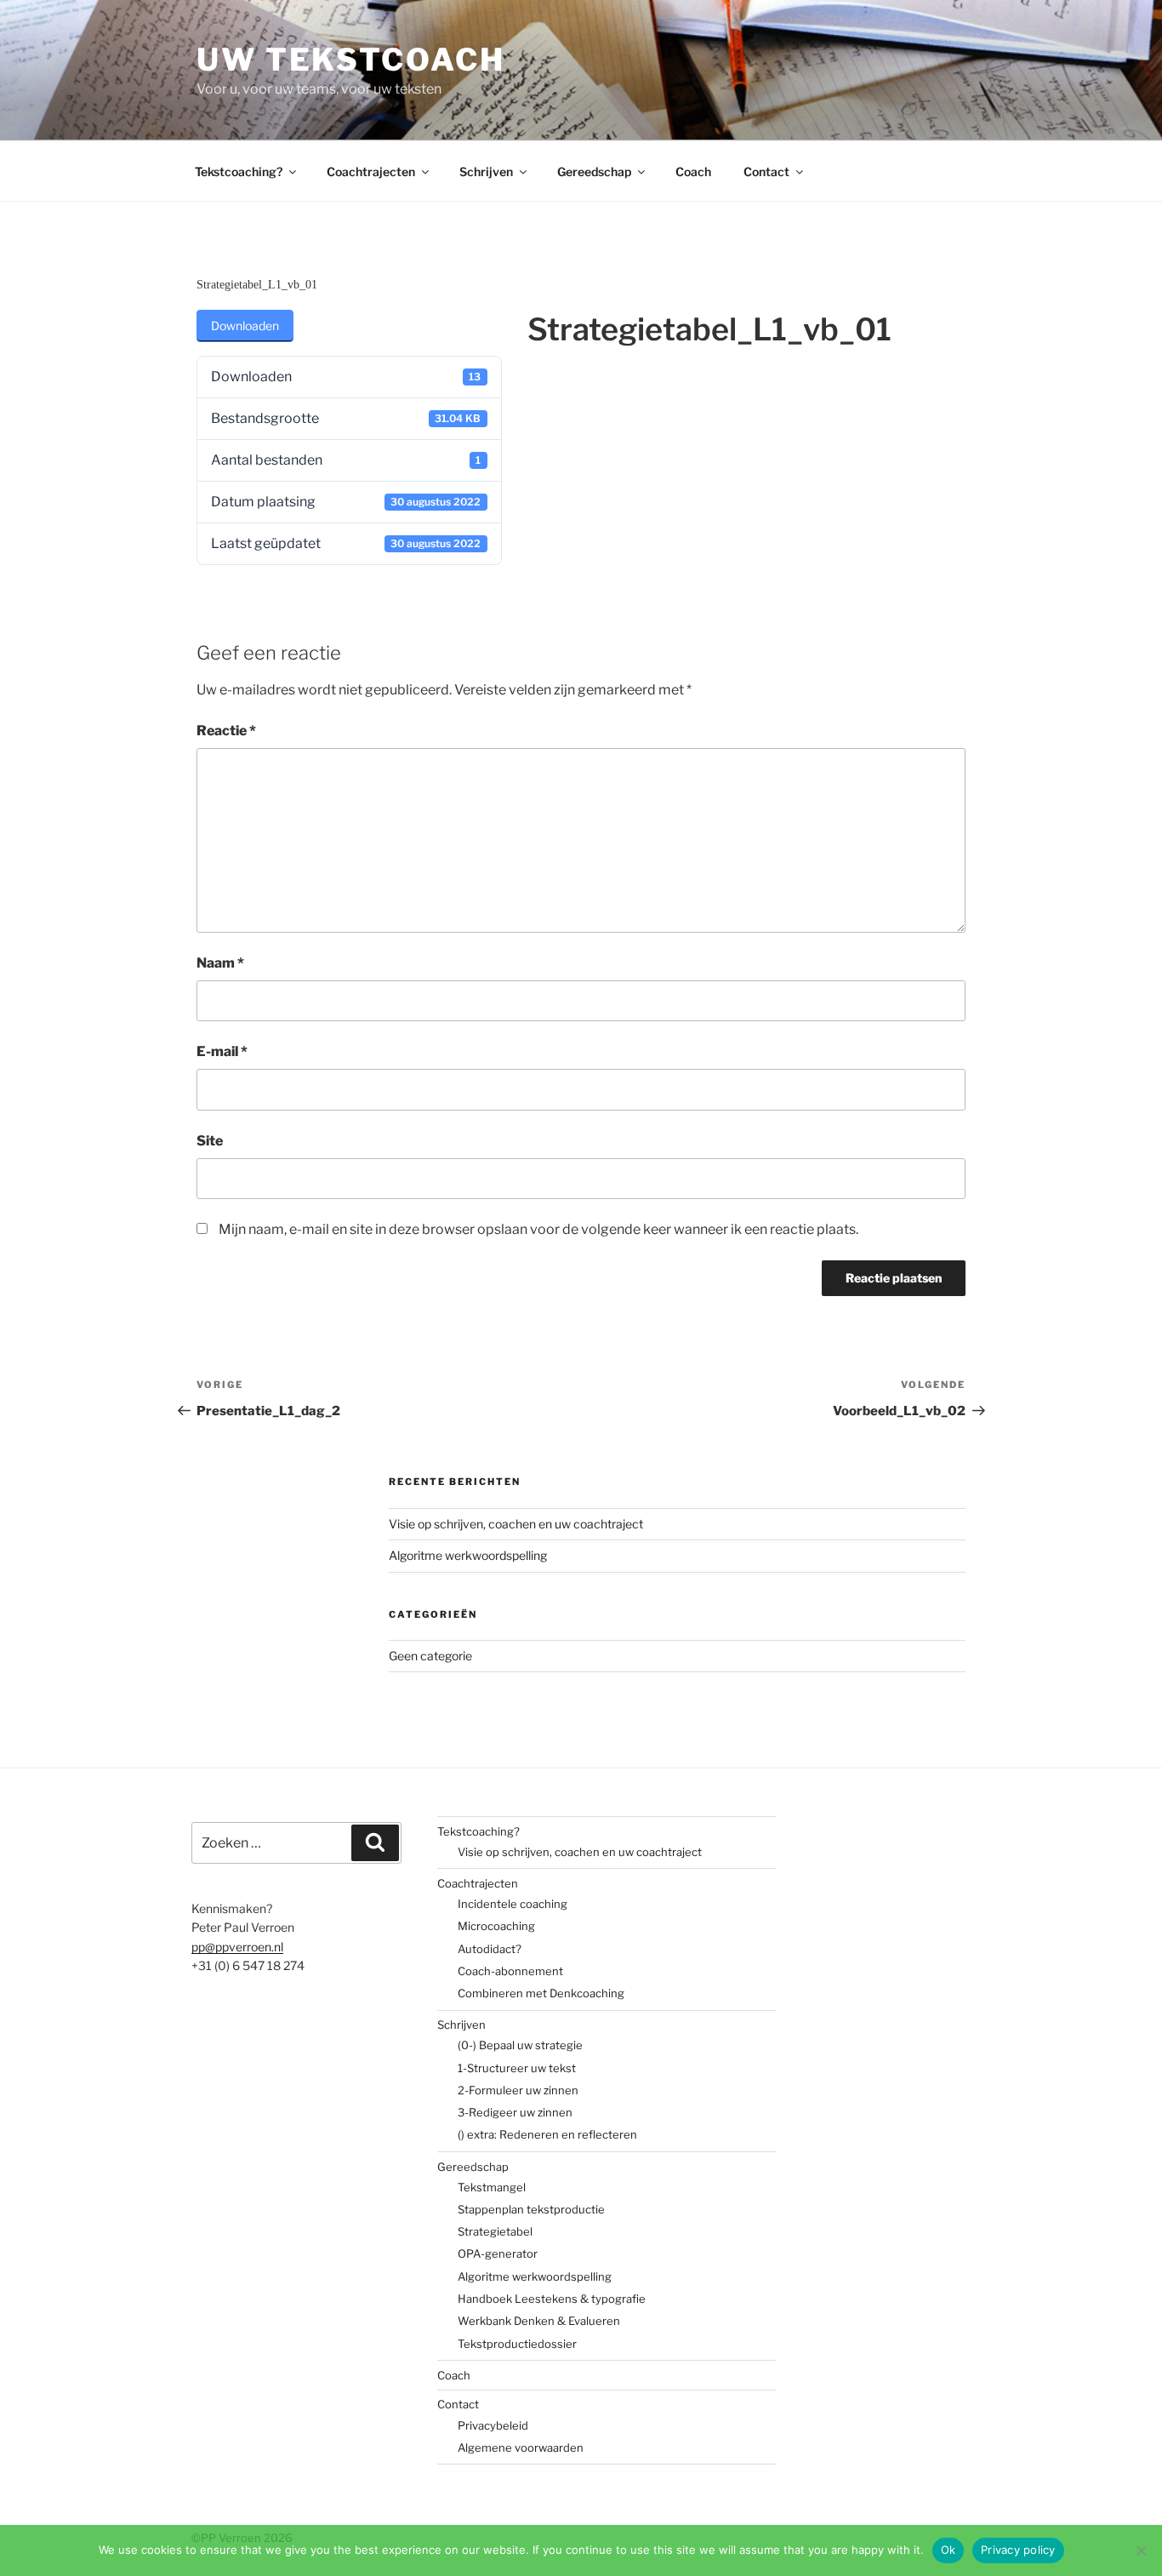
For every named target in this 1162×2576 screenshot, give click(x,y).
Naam (220, 963)
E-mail (222, 1051)
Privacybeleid (493, 2425)
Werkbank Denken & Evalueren (539, 2321)
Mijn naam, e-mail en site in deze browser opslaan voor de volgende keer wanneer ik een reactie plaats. (538, 1229)
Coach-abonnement (510, 1971)
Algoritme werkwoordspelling (468, 1555)
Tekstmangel (492, 2187)
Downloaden (245, 326)
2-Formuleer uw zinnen (518, 2090)
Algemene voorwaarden (521, 2447)
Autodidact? (490, 1949)
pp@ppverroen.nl (237, 1947)
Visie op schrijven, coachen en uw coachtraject (516, 1524)
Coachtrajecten (371, 171)
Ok (948, 2550)
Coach (693, 171)
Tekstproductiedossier (517, 2344)
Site (210, 1141)
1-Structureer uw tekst (517, 2068)
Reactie (226, 731)
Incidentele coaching (513, 1904)
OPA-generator (498, 2253)
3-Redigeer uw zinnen (515, 2112)
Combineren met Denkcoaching (541, 1993)
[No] (1141, 2550)
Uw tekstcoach (350, 60)
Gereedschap (594, 171)
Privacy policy (1018, 2550)
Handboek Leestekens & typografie (552, 2299)
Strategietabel (495, 2231)
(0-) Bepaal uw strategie (520, 2045)
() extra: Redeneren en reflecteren (547, 2134)
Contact (766, 171)
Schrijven (486, 171)
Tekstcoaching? (239, 171)
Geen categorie (430, 1656)
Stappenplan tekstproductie (531, 2209)
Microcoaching (496, 1926)
